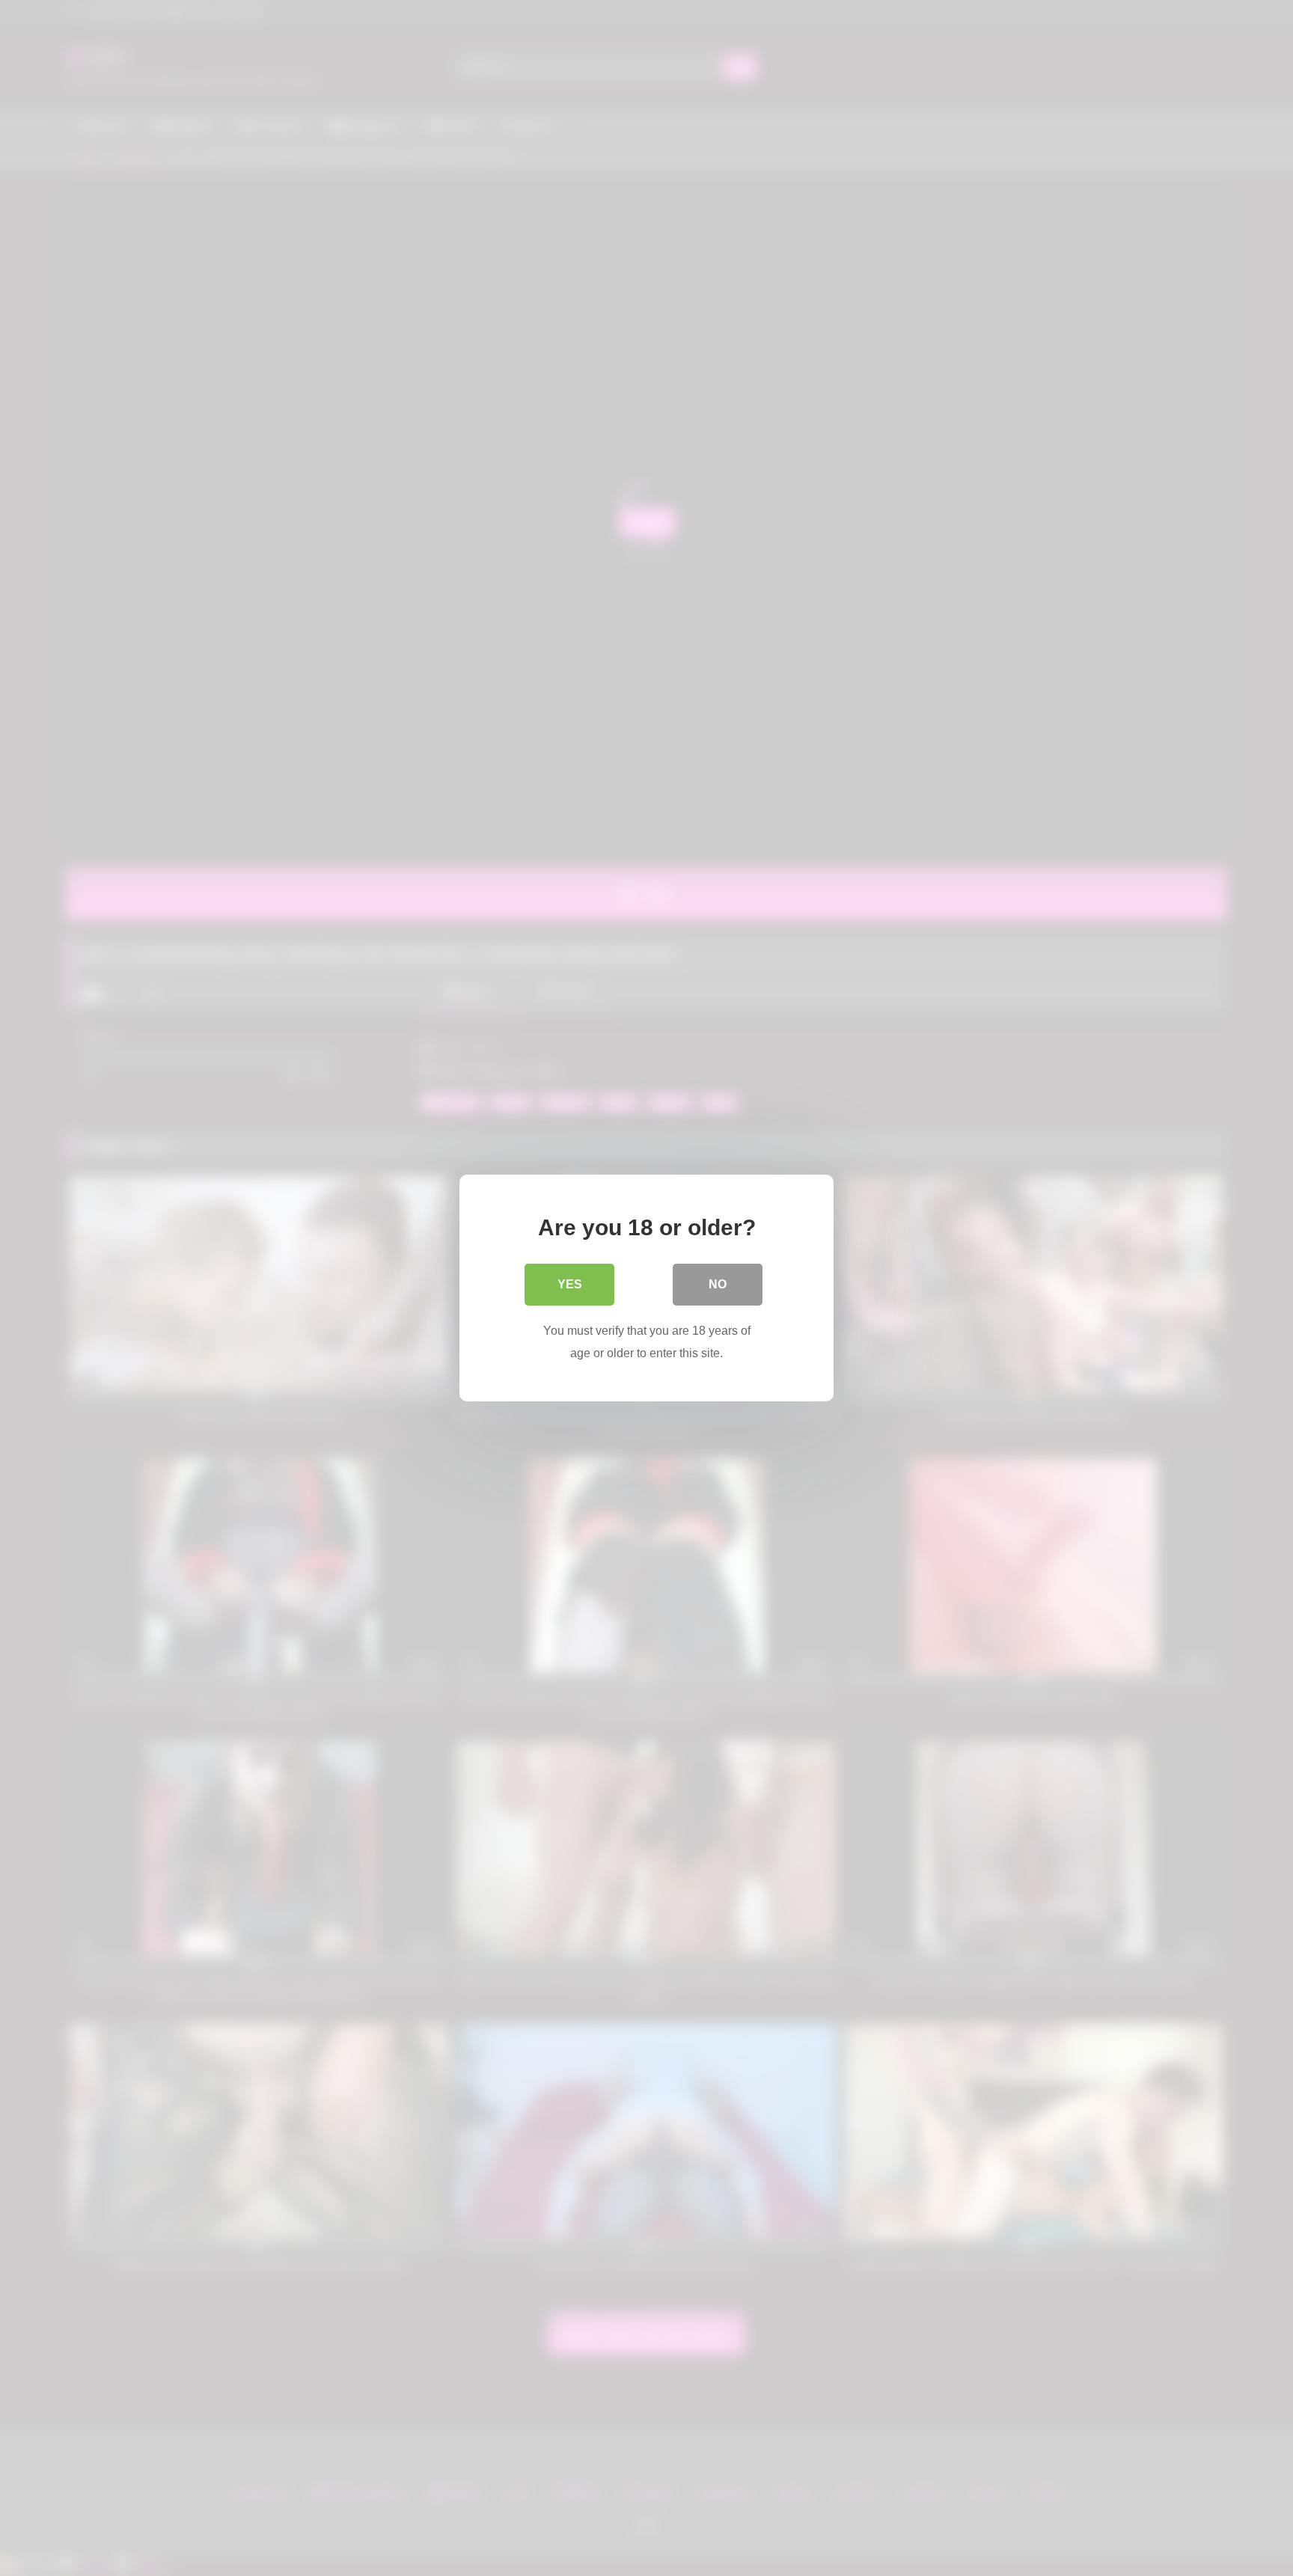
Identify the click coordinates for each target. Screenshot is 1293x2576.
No (718, 1284)
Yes (570, 1284)
